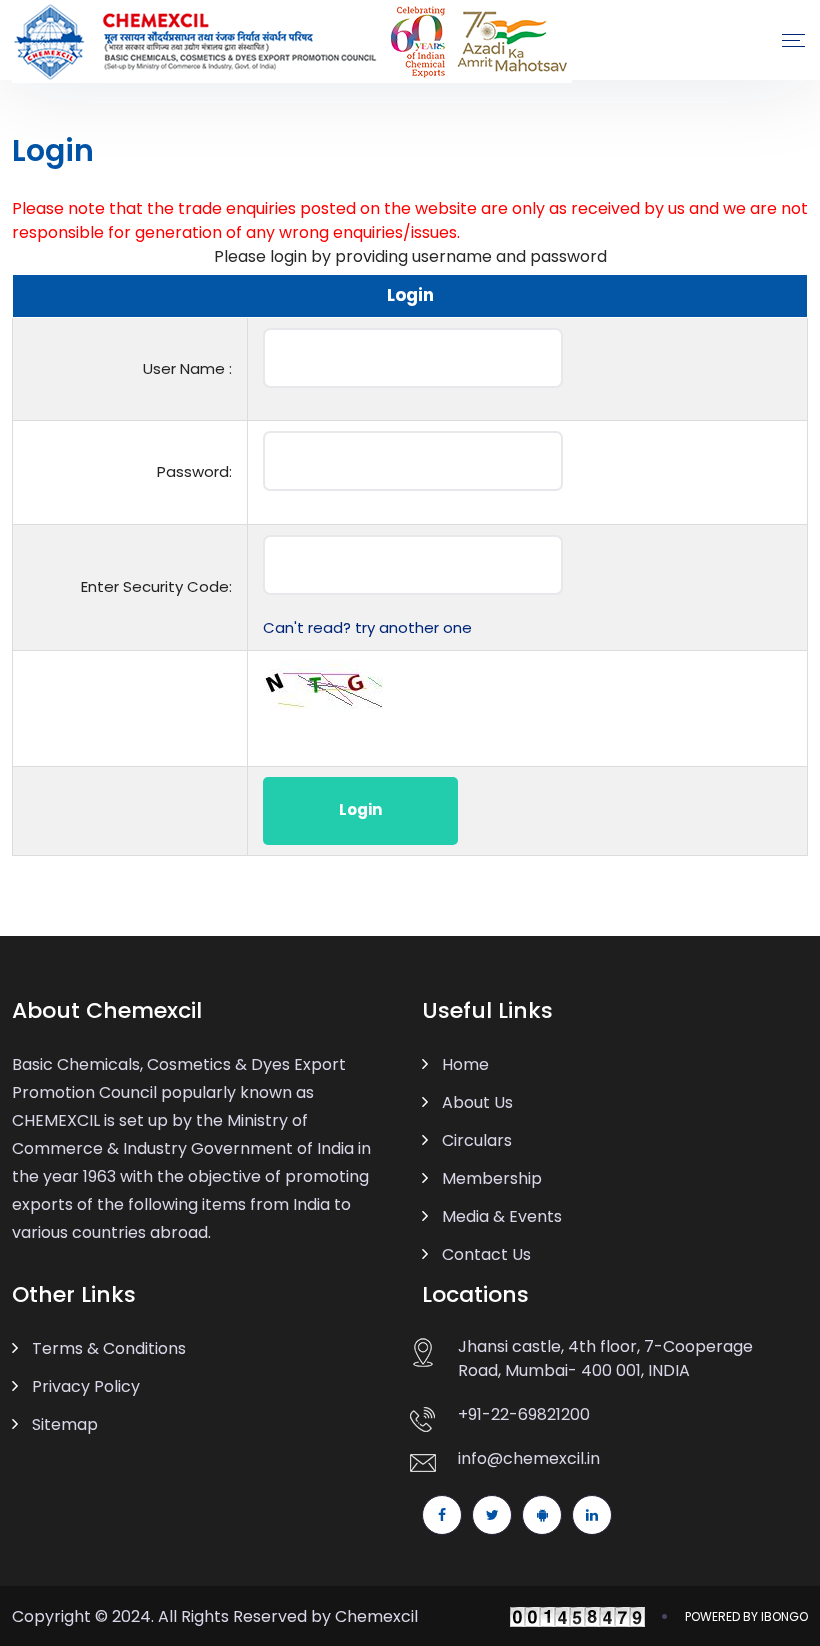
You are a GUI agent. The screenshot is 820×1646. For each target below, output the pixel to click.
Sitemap (65, 1424)
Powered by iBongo (746, 1616)
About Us (477, 1102)
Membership (492, 1178)
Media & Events (502, 1216)
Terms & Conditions (109, 1348)
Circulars (477, 1140)
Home (465, 1064)
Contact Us (486, 1254)
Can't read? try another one (367, 627)
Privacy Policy (86, 1386)
